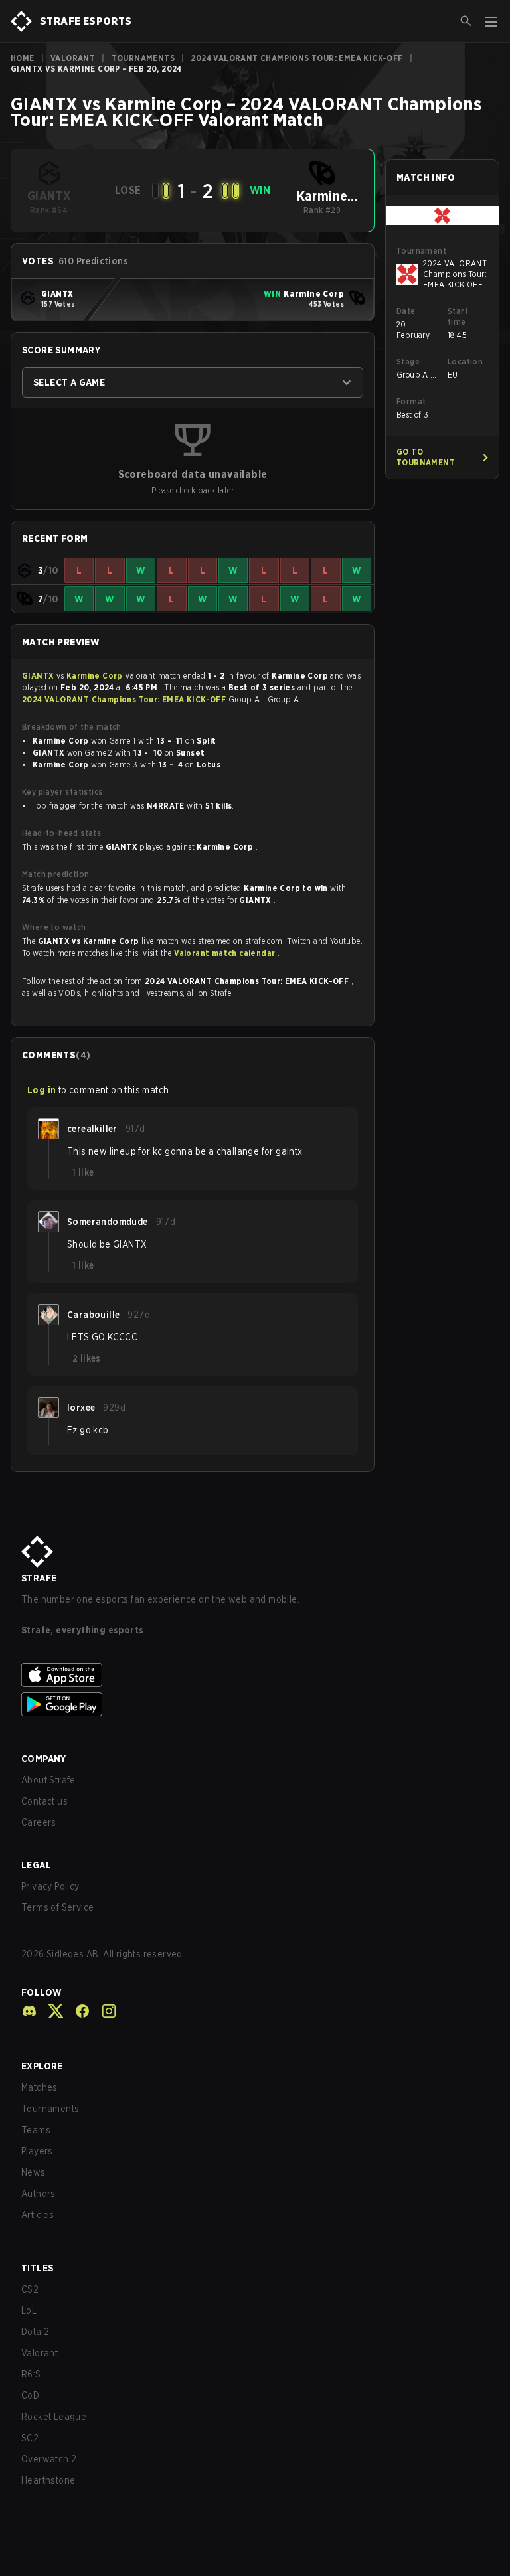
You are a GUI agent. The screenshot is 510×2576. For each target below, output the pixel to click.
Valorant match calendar (226, 953)
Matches (40, 2087)
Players (37, 2151)
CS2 (30, 2289)
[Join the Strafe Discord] (29, 2011)
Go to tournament (426, 457)
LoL (29, 2310)
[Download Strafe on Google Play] (255, 1704)
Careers (39, 1822)
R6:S (31, 2374)
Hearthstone (48, 2480)
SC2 (30, 2438)
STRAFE (39, 1578)
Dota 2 (35, 2332)
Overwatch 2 (49, 2459)
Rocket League (54, 2417)
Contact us (44, 1801)
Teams (36, 2130)
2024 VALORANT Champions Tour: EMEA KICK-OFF (297, 58)
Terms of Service (57, 1907)
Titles (37, 2268)
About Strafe (48, 1780)
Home (23, 58)
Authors (39, 2194)
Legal (36, 1865)
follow (42, 1992)
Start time (458, 316)
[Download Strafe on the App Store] (255, 1675)
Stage (408, 362)
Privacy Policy (50, 1886)
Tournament (421, 251)
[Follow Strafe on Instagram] (104, 2011)
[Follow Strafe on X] (50, 2011)
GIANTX (39, 676)
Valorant (73, 58)
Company (44, 1759)
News (34, 2172)
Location (465, 362)
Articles (38, 2215)
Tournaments (143, 58)
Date (406, 311)
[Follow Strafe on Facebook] (77, 2011)
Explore (42, 2066)
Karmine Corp (96, 676)
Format (411, 401)
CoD (30, 2395)
